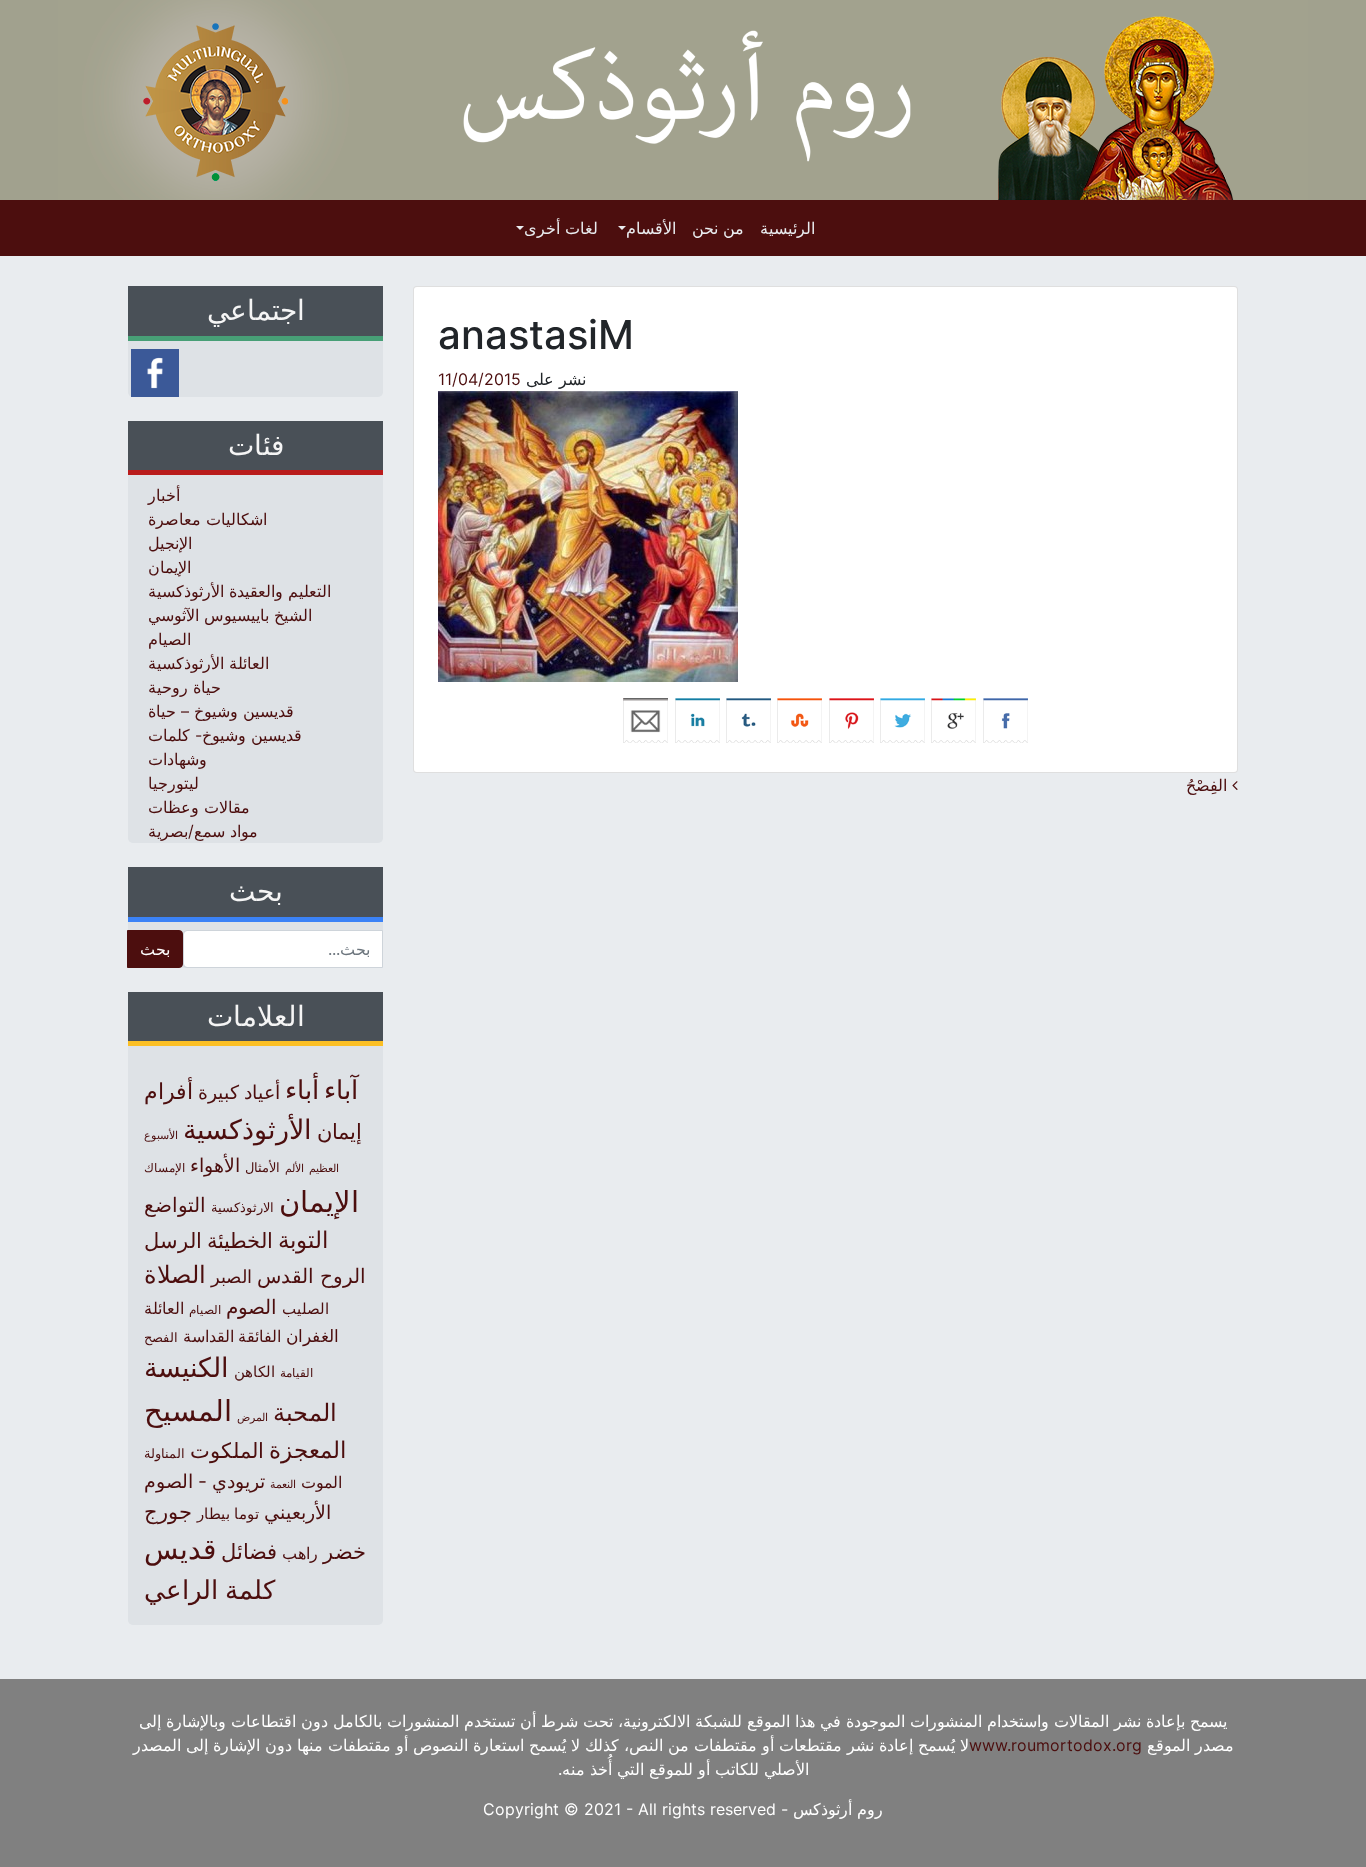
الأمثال (262, 1167)
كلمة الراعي (209, 1589)
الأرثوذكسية (247, 1129)
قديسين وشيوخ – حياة (221, 711)
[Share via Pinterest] (851, 719)
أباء (302, 1089)
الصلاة (175, 1274)
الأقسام (651, 228)
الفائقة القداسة (232, 1336)
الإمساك (164, 1168)
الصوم (251, 1307)
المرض (252, 1417)
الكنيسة (186, 1367)
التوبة (303, 1240)
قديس (180, 1548)
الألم (294, 1168)
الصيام (169, 639)
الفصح (161, 1337)
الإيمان (169, 567)
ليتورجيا (173, 783)
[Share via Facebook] (1005, 719)
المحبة (305, 1412)
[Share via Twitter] (902, 719)
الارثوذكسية (242, 1207)
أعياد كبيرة (239, 1092)
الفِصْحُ (1209, 785)
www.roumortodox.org (1055, 1745)
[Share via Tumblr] (748, 719)
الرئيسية (787, 228)
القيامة (296, 1372)
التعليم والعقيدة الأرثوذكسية (239, 591)
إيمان (339, 1131)
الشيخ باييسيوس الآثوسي (230, 615)
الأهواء (215, 1165)
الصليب (305, 1308)
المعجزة (307, 1449)
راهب (300, 1553)
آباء (341, 1089)
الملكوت (227, 1450)
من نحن (718, 228)
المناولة (164, 1453)
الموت (321, 1482)
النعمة (283, 1484)
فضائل (249, 1551)
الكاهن (254, 1371)
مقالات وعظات (199, 807)
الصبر (231, 1276)
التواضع (175, 1204)
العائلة (164, 1308)
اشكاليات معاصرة (207, 519)
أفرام (168, 1091)
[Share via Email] (645, 719)
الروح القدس (311, 1276)
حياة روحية (184, 687)
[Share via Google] (953, 719)
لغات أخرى (561, 228)
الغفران (312, 1335)
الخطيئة (240, 1240)
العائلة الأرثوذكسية (208, 663)
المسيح (188, 1410)
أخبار (164, 495)
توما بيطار (228, 1514)
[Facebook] (155, 371)
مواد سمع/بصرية (203, 831)
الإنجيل (170, 543)
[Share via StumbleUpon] (799, 719)
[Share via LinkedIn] (697, 719)
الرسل (173, 1240)
